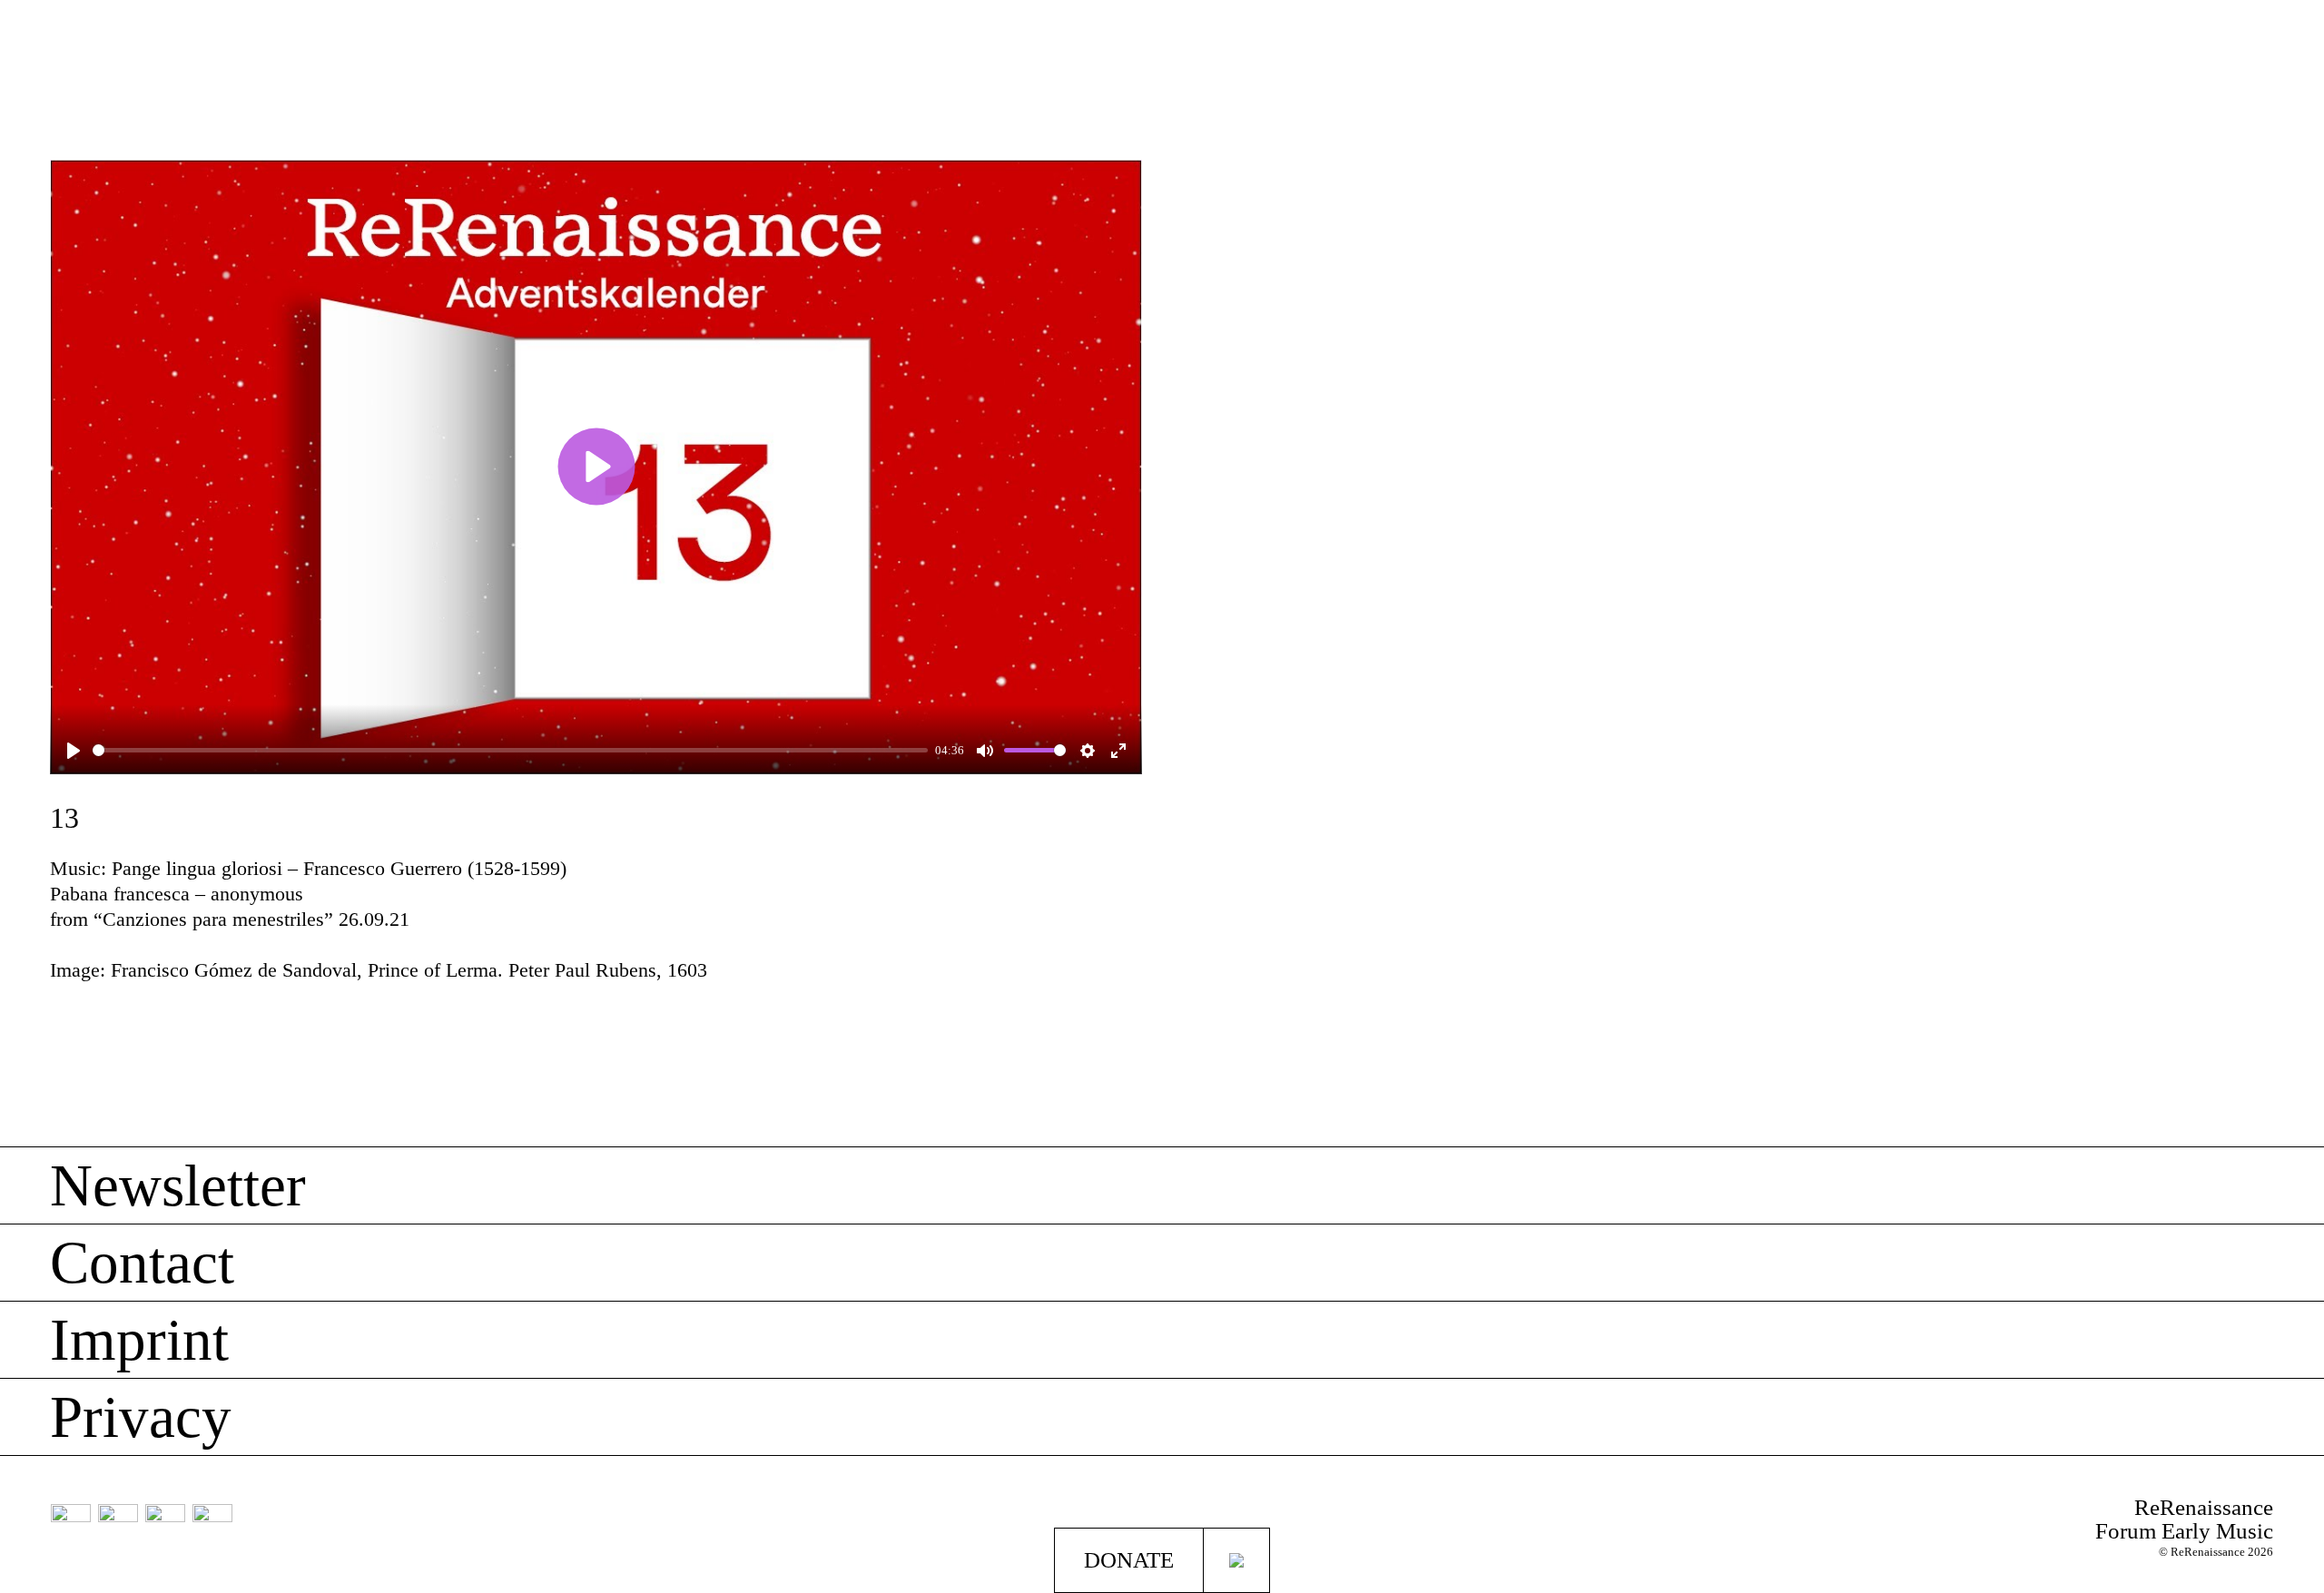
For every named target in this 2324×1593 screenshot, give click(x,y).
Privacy (141, 1417)
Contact (142, 1263)
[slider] (510, 750)
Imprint (139, 1340)
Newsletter (178, 1185)
